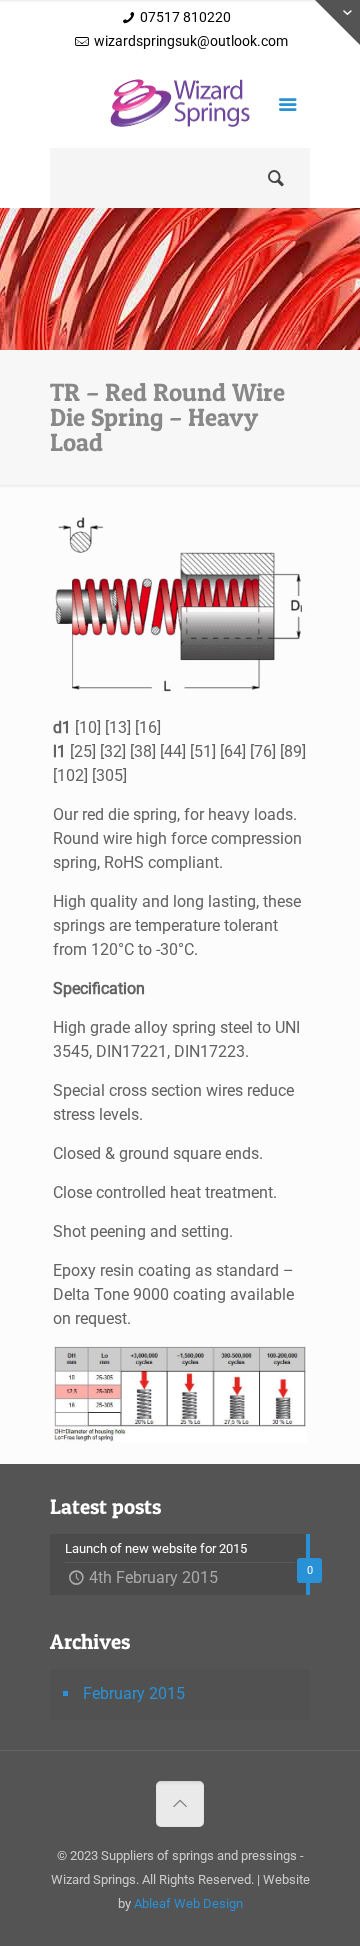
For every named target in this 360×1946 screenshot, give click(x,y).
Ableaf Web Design (188, 1903)
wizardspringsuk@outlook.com (191, 41)
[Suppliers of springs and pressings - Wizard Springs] (180, 108)
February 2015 (134, 1693)
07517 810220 (185, 17)
